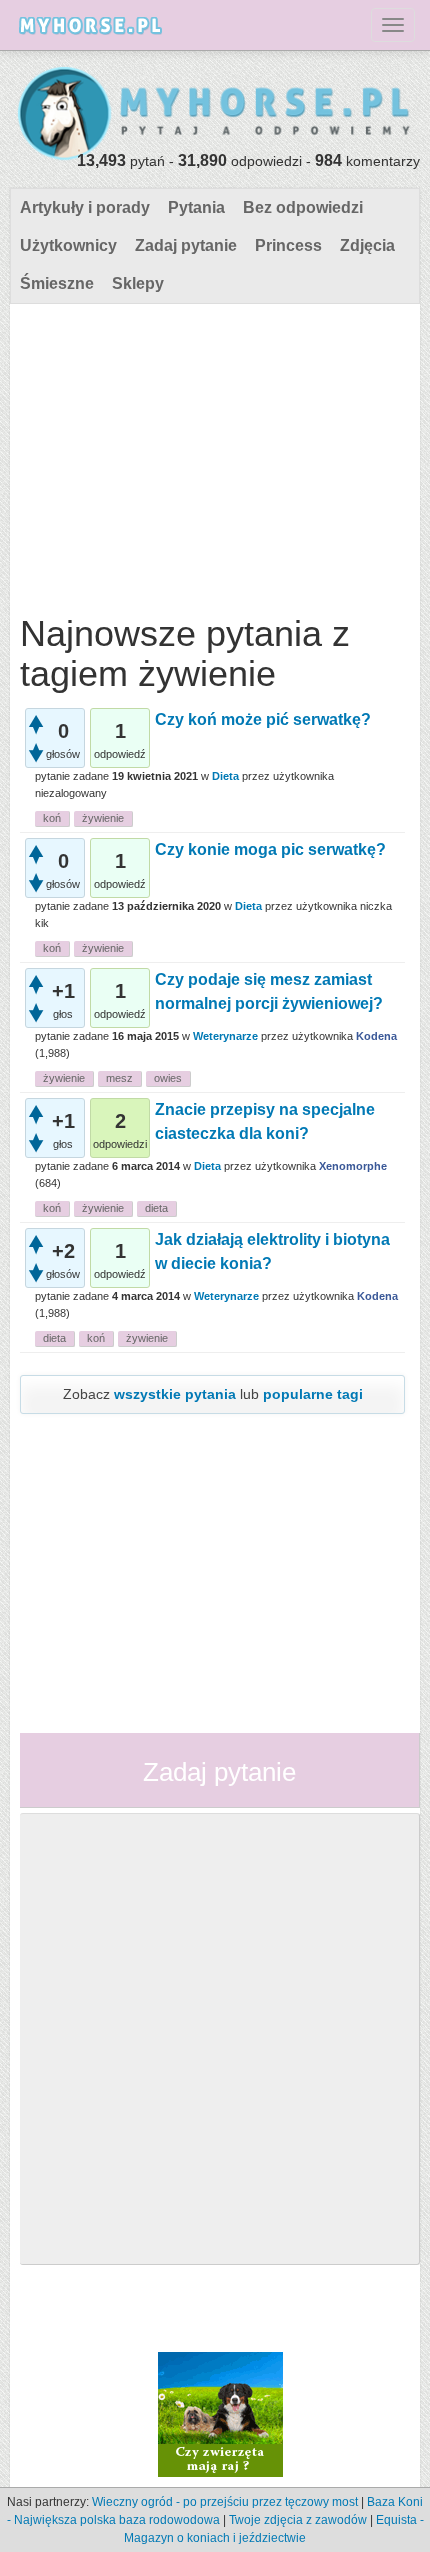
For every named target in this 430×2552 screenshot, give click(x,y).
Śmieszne (57, 283)
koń (52, 818)
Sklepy (138, 283)
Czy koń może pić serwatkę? (263, 719)
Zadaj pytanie (186, 245)
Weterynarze (225, 1036)
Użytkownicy (68, 245)
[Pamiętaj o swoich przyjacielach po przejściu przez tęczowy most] (220, 2414)
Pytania (196, 207)
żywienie (103, 818)
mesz (119, 1078)
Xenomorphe (353, 1166)
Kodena (376, 1036)
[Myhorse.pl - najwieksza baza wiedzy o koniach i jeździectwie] (215, 114)
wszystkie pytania (175, 1394)
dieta (156, 1208)
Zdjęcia (367, 245)
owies (168, 1078)
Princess (288, 245)
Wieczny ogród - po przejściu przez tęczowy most (225, 2502)
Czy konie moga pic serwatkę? (270, 849)
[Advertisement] (212, 454)
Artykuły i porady (85, 207)
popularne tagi (313, 1394)
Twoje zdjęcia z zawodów (298, 2520)
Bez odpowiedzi (303, 207)
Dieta (225, 776)
